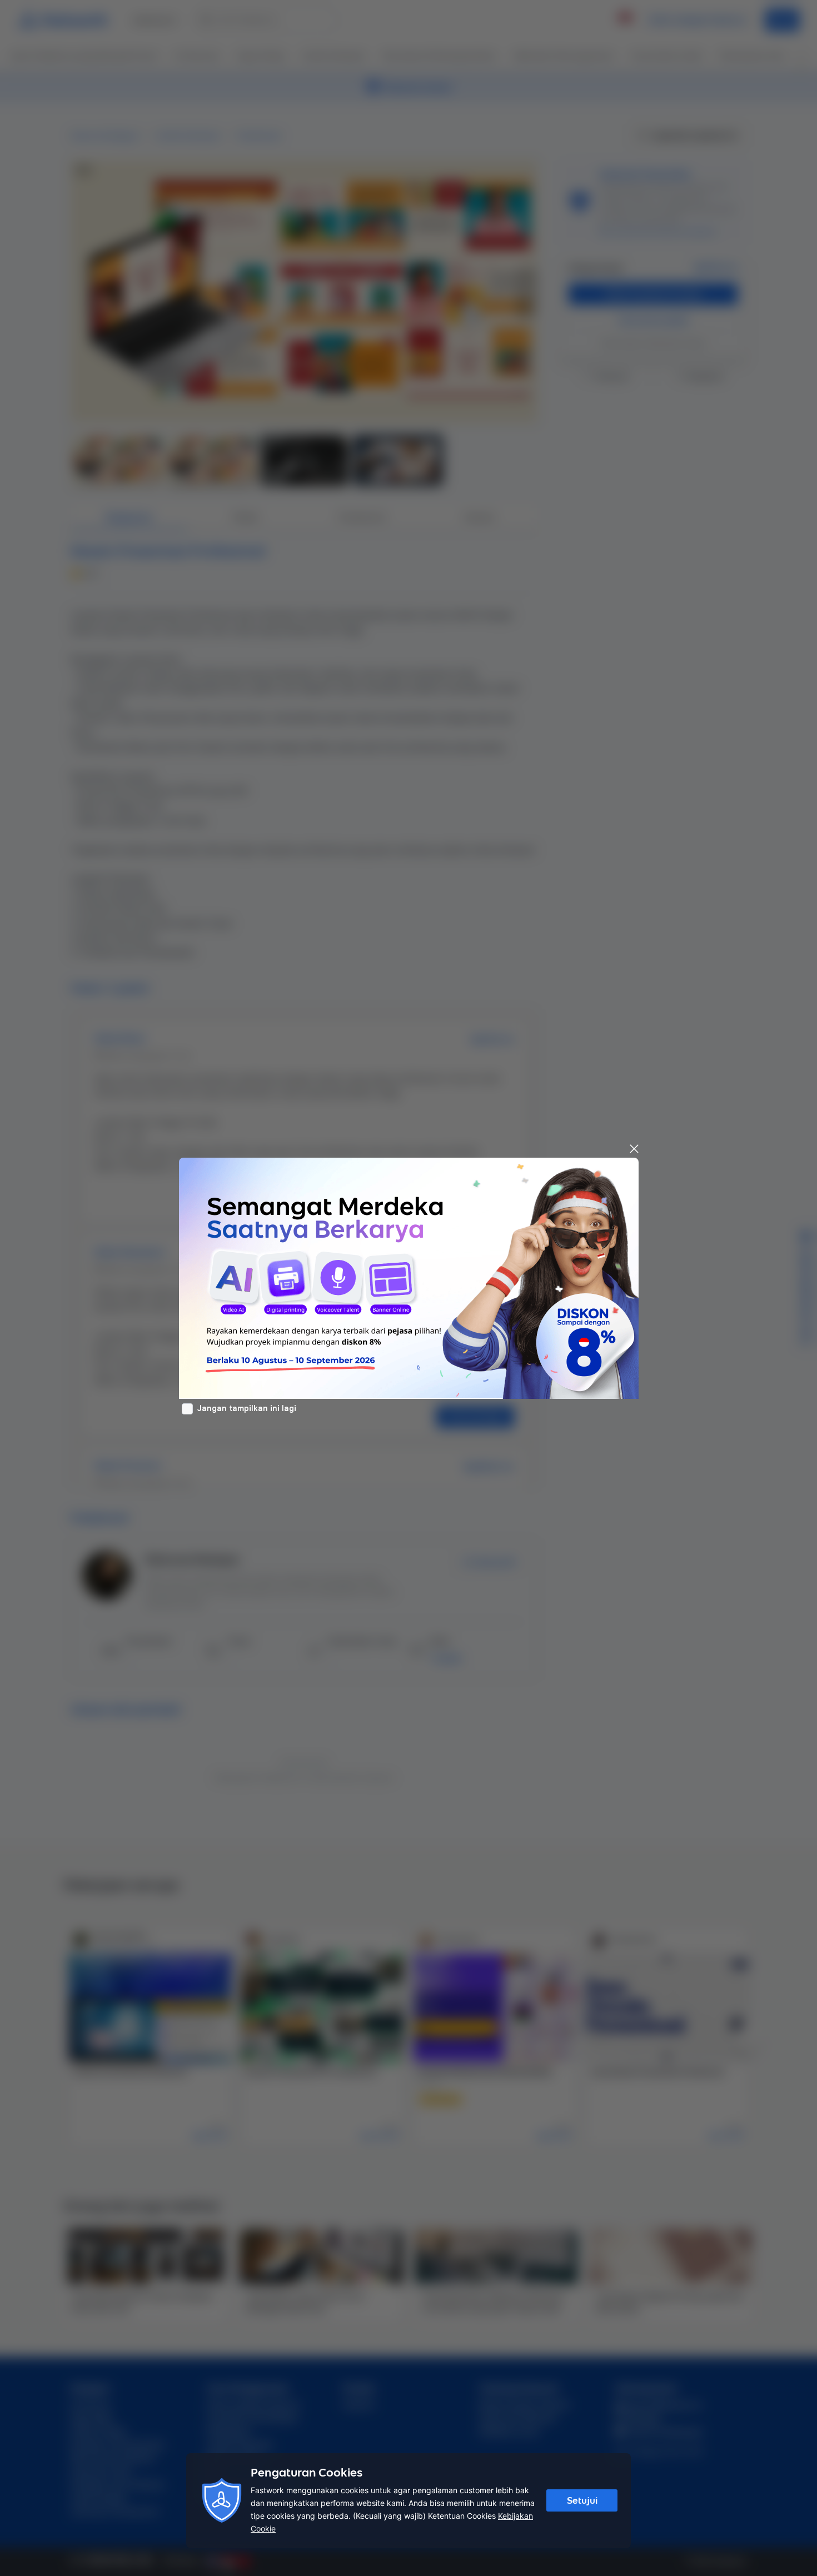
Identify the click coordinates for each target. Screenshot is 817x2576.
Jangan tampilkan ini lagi (247, 1408)
